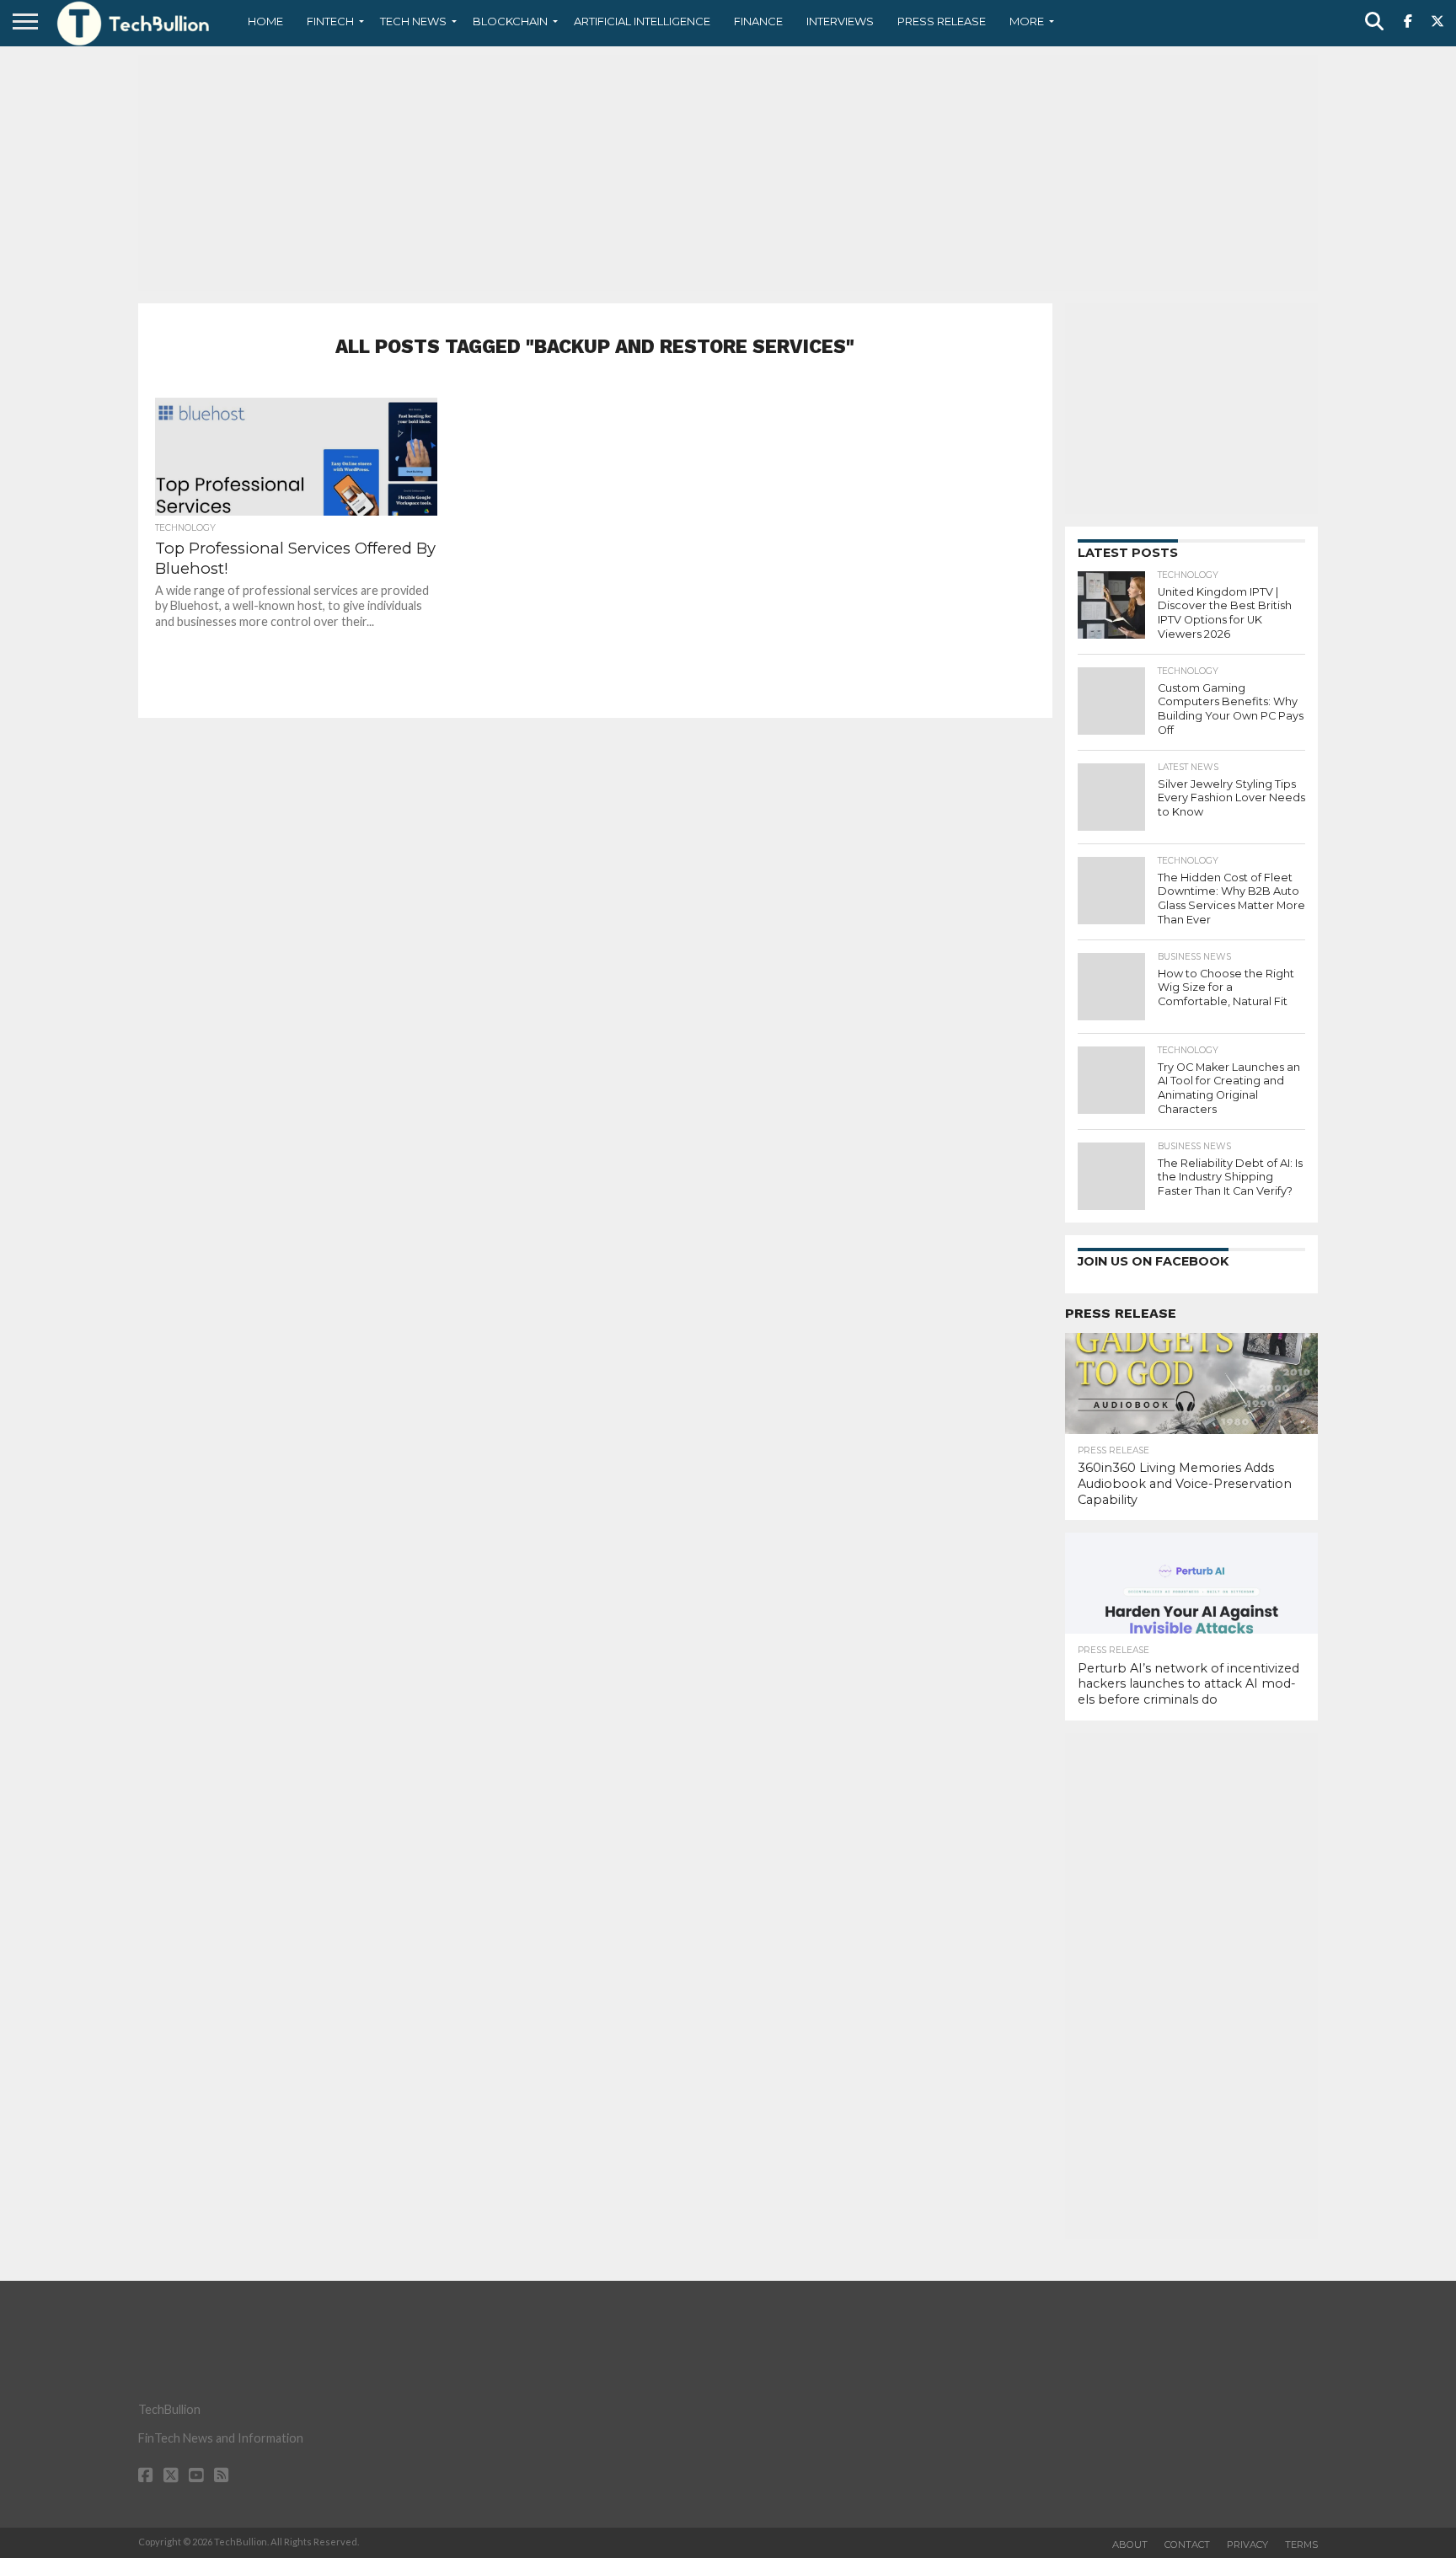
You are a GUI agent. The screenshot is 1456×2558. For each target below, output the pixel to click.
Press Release (942, 21)
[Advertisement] (728, 173)
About (1130, 2545)
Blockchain (510, 21)
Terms (1301, 2545)
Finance (758, 21)
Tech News (413, 21)
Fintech (330, 21)
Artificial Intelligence (642, 21)
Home (265, 21)
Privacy (1247, 2545)
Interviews (840, 21)
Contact (1187, 2545)
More (1027, 21)
